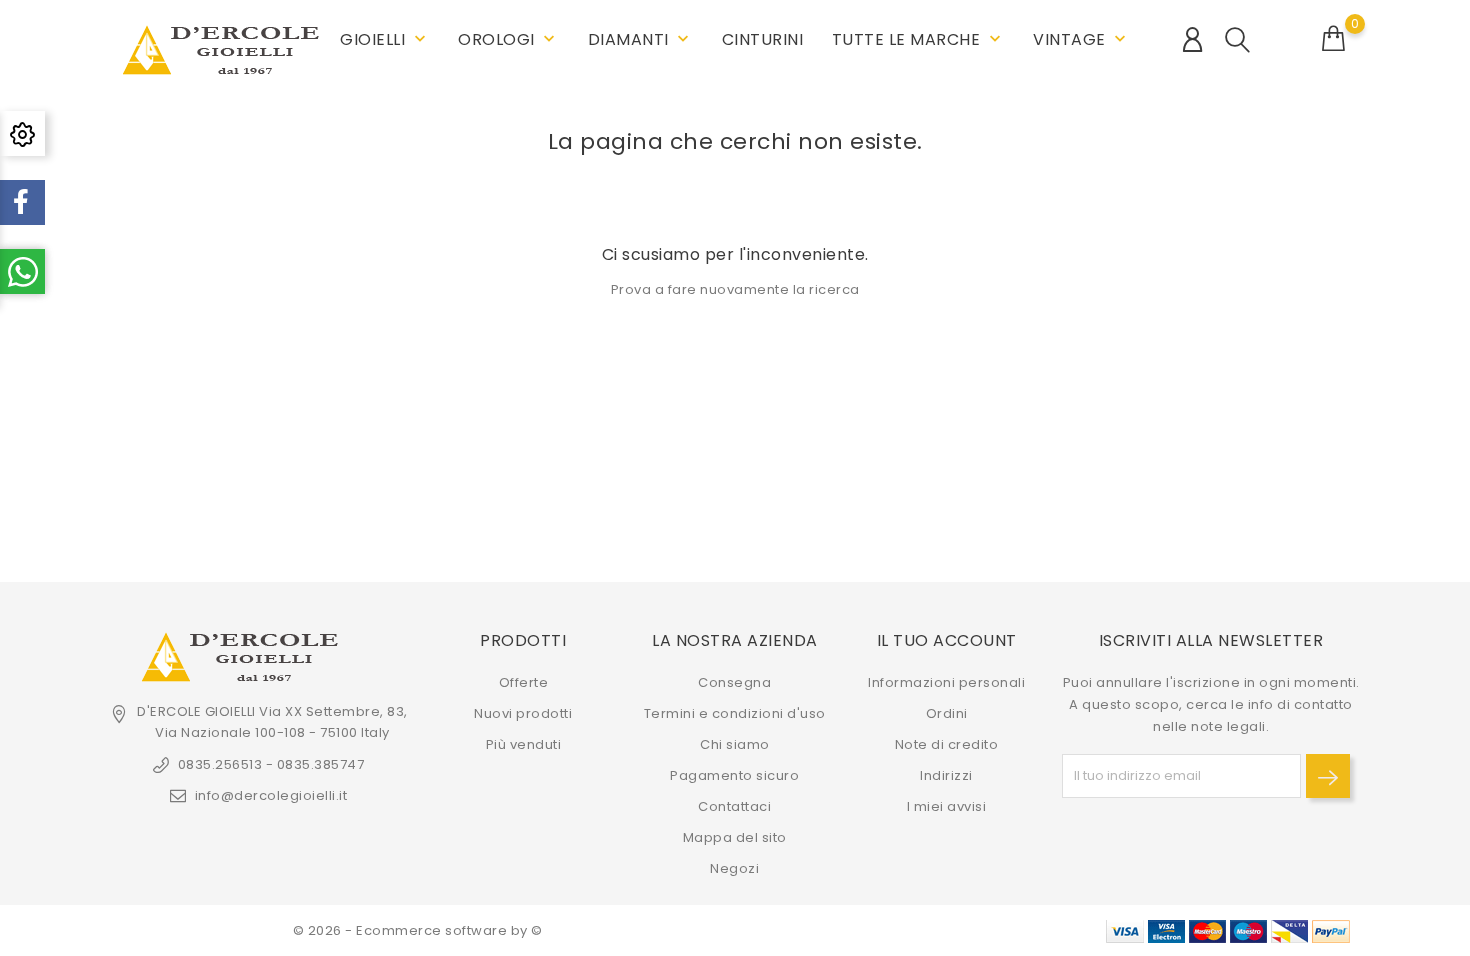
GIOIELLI (385, 39)
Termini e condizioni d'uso (735, 713)
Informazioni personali (946, 682)
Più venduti (524, 744)
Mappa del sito (735, 837)
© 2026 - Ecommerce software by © (418, 930)
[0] (1334, 39)
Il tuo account (947, 640)
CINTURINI (763, 39)
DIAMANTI (641, 39)
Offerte (524, 682)
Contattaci (734, 806)
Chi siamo (735, 744)
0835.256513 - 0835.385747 (271, 764)
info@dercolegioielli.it (271, 795)
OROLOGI (508, 39)
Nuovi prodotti (523, 713)
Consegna (734, 682)
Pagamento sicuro (734, 775)
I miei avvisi (947, 806)
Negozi (734, 868)
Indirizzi (946, 775)
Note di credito (947, 744)
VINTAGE (1081, 39)
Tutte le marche (918, 39)
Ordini (947, 713)
